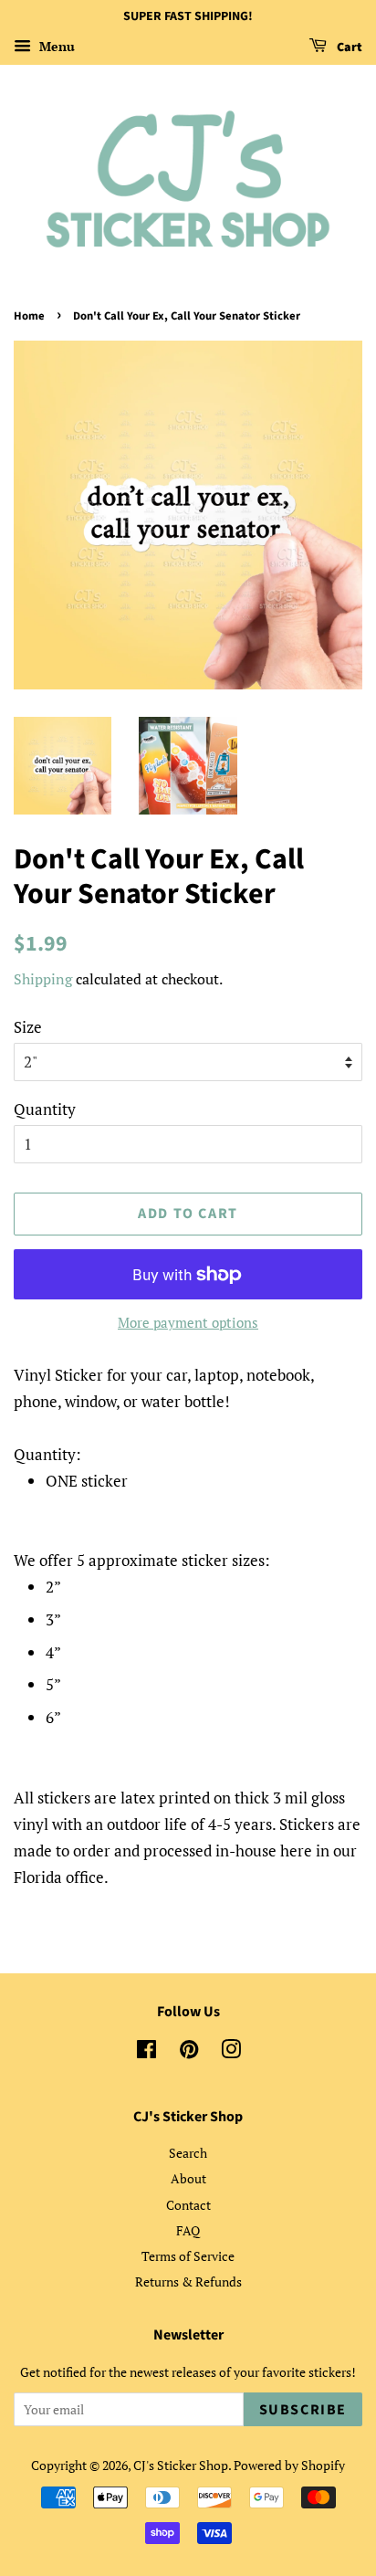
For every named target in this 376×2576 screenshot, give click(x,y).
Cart (348, 47)
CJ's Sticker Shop (181, 2465)
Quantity (45, 1109)
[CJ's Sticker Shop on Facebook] (146, 2052)
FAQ (188, 2230)
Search (188, 2153)
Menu (55, 46)
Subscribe (303, 2410)
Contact (188, 2205)
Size (28, 1027)
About (188, 2178)
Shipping (43, 979)
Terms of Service (188, 2256)
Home (29, 316)
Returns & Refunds (188, 2282)
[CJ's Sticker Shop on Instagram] (231, 2052)
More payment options (188, 1322)
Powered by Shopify (289, 2465)
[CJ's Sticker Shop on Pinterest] (189, 2052)
